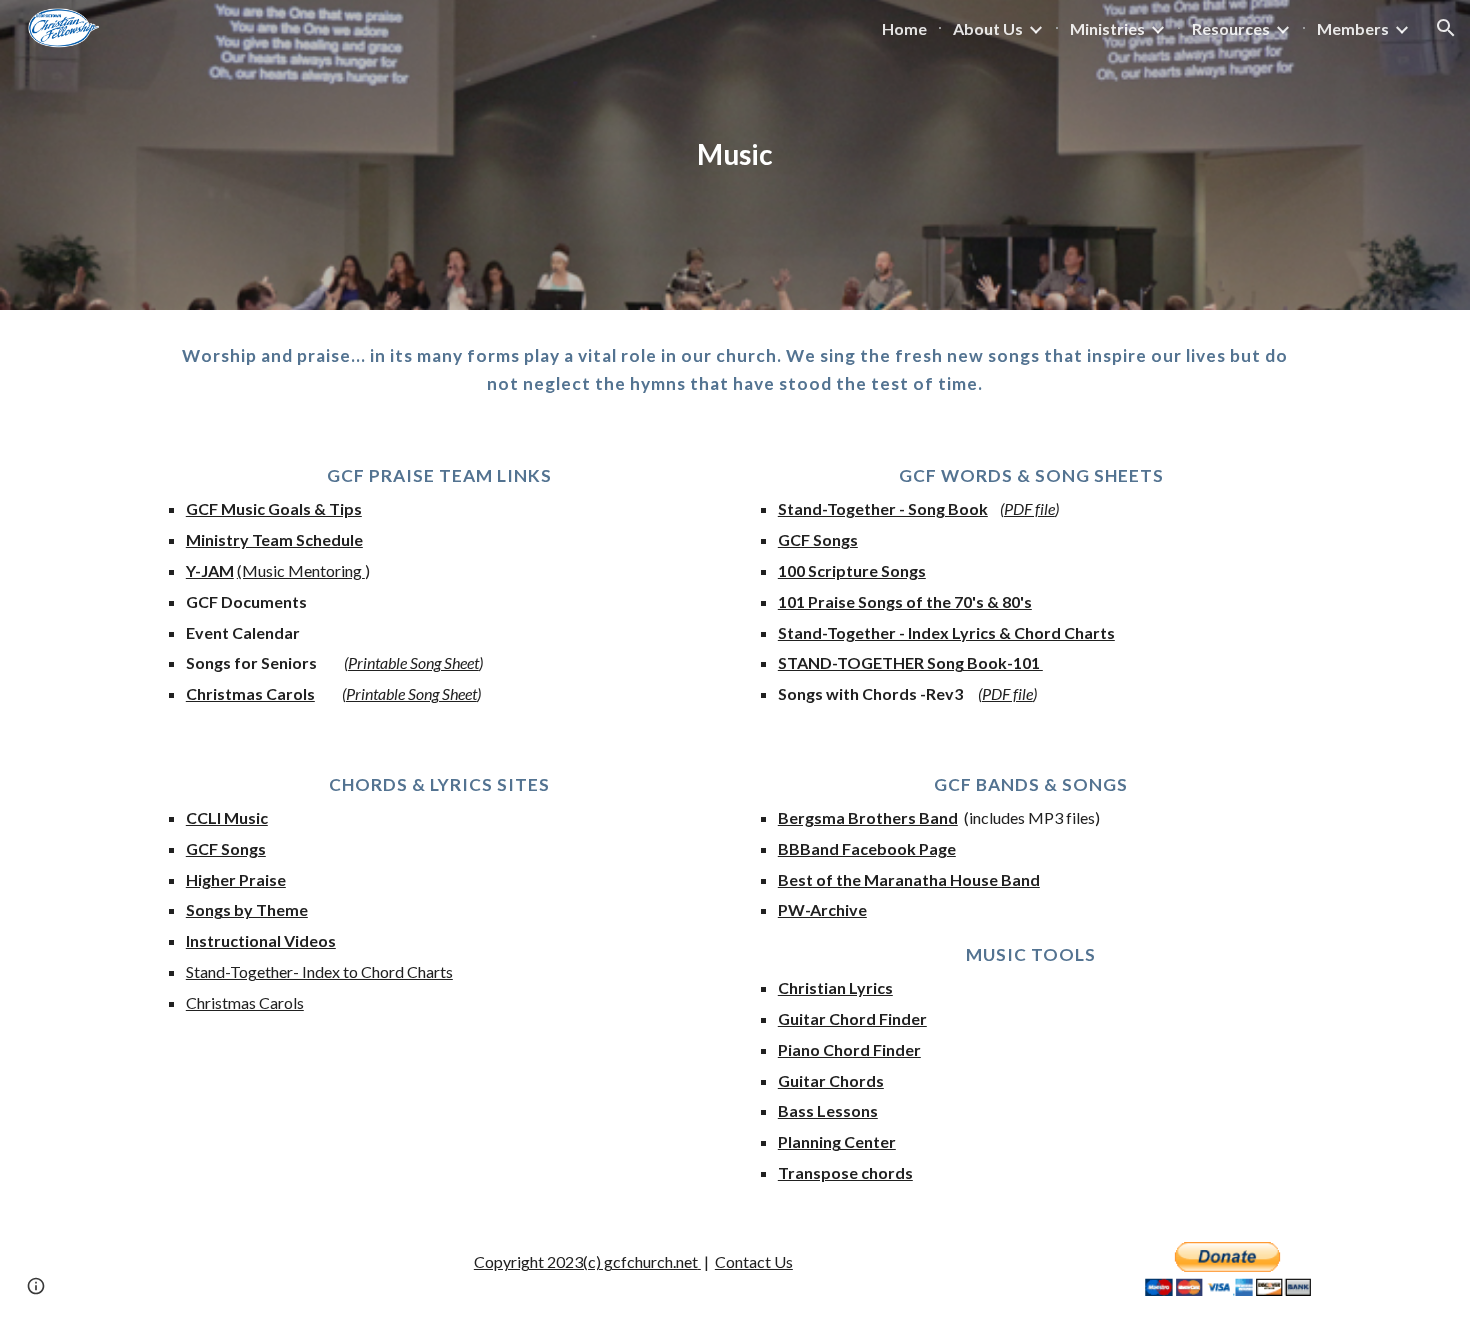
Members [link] (1353, 28)
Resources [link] (1231, 28)
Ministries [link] (1107, 28)
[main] (735, 155)
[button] (1446, 28)
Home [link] (904, 28)
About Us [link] (988, 28)
